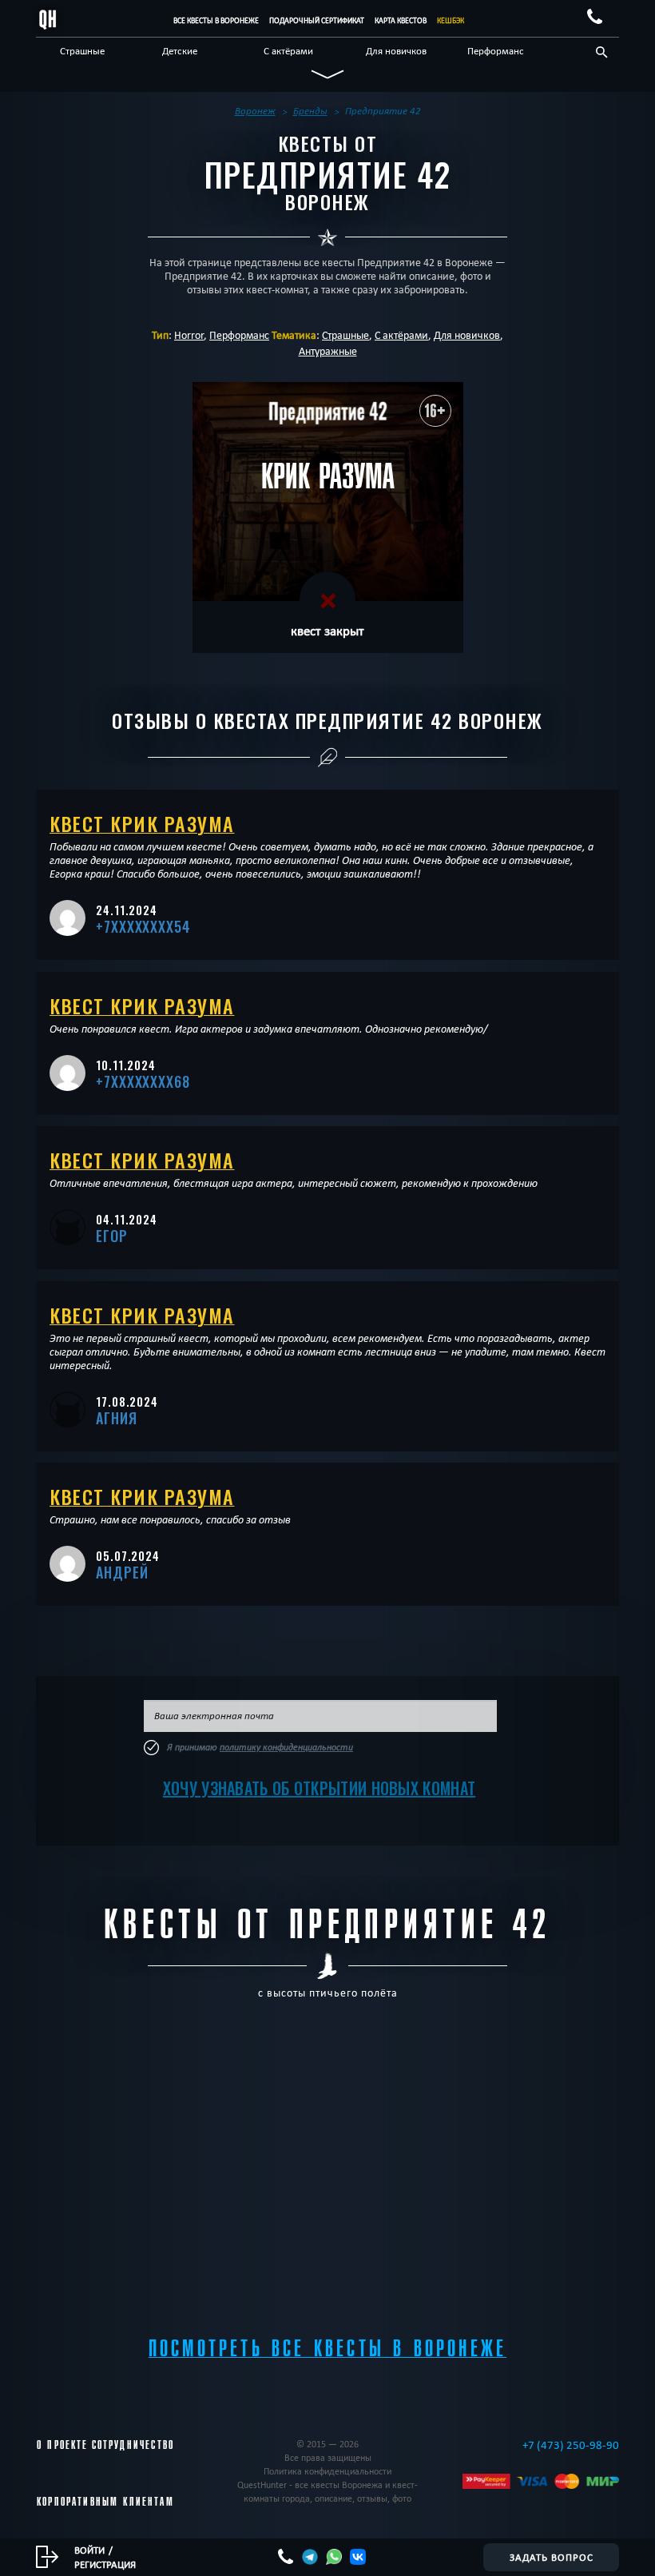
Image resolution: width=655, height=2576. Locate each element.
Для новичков (396, 50)
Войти (89, 2550)
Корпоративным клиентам (105, 2502)
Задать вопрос (552, 2557)
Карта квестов (401, 20)
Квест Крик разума (142, 823)
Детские (180, 50)
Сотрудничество (133, 2445)
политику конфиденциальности (286, 1747)
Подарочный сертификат (317, 20)
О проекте (63, 2445)
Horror (189, 335)
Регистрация (105, 2564)
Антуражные (328, 351)
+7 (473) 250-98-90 (571, 2445)
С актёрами (288, 50)
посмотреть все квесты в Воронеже (327, 2349)
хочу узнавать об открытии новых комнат (319, 1788)
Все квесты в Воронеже (216, 20)
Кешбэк (451, 20)
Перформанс (496, 50)
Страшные (82, 50)
